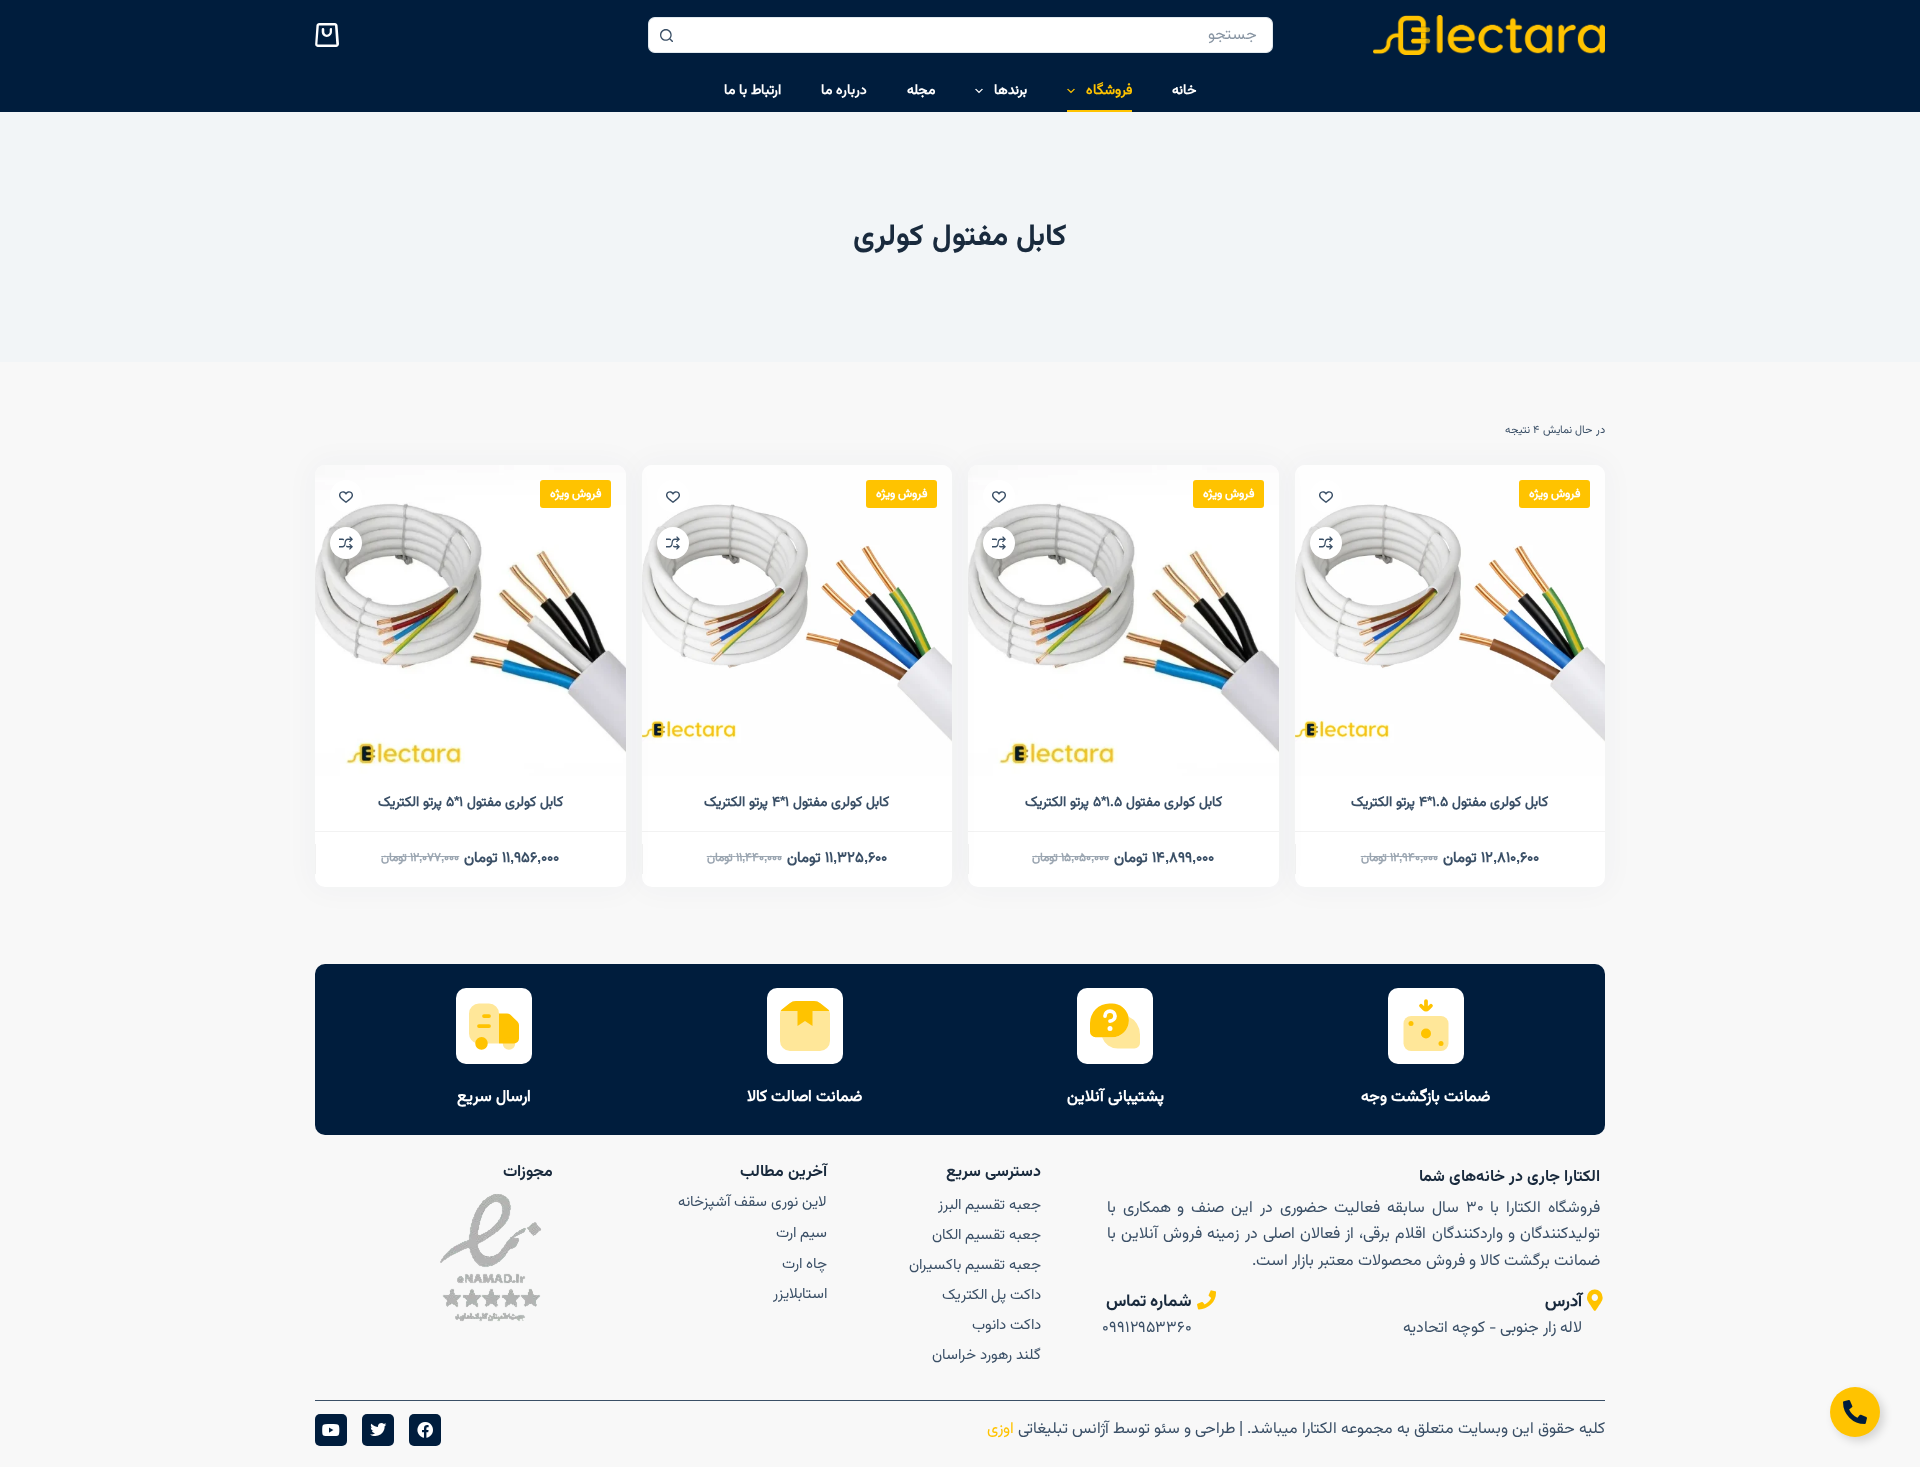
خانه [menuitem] (1184, 91)
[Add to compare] (1326, 543)
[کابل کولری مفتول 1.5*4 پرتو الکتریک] (1450, 620)
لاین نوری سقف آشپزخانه (752, 1202)
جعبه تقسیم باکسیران (974, 1265)
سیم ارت (801, 1233)
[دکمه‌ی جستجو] (666, 35)
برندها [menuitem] (1010, 91)
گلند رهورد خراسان (986, 1355)
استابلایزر (800, 1294)
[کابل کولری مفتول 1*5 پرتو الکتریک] (470, 620)
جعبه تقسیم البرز (989, 1205)
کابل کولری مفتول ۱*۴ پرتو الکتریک (796, 803)
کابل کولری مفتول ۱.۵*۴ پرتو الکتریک (1449, 803)
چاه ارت (804, 1264)
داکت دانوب (1006, 1325)
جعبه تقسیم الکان (986, 1235)
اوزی (998, 1429)
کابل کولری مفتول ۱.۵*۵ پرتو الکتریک (1123, 803)
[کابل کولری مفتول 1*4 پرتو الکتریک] (797, 620)
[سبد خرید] (331, 35)
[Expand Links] (1855, 1412)
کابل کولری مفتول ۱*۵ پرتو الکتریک (470, 803)
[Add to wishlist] (1326, 496)
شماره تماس (1149, 1302)
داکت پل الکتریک (991, 1295)
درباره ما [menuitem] (844, 91)
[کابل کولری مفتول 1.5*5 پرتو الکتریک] (1123, 620)
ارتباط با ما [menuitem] (752, 91)
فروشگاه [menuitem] (1109, 91)
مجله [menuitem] (921, 91)
